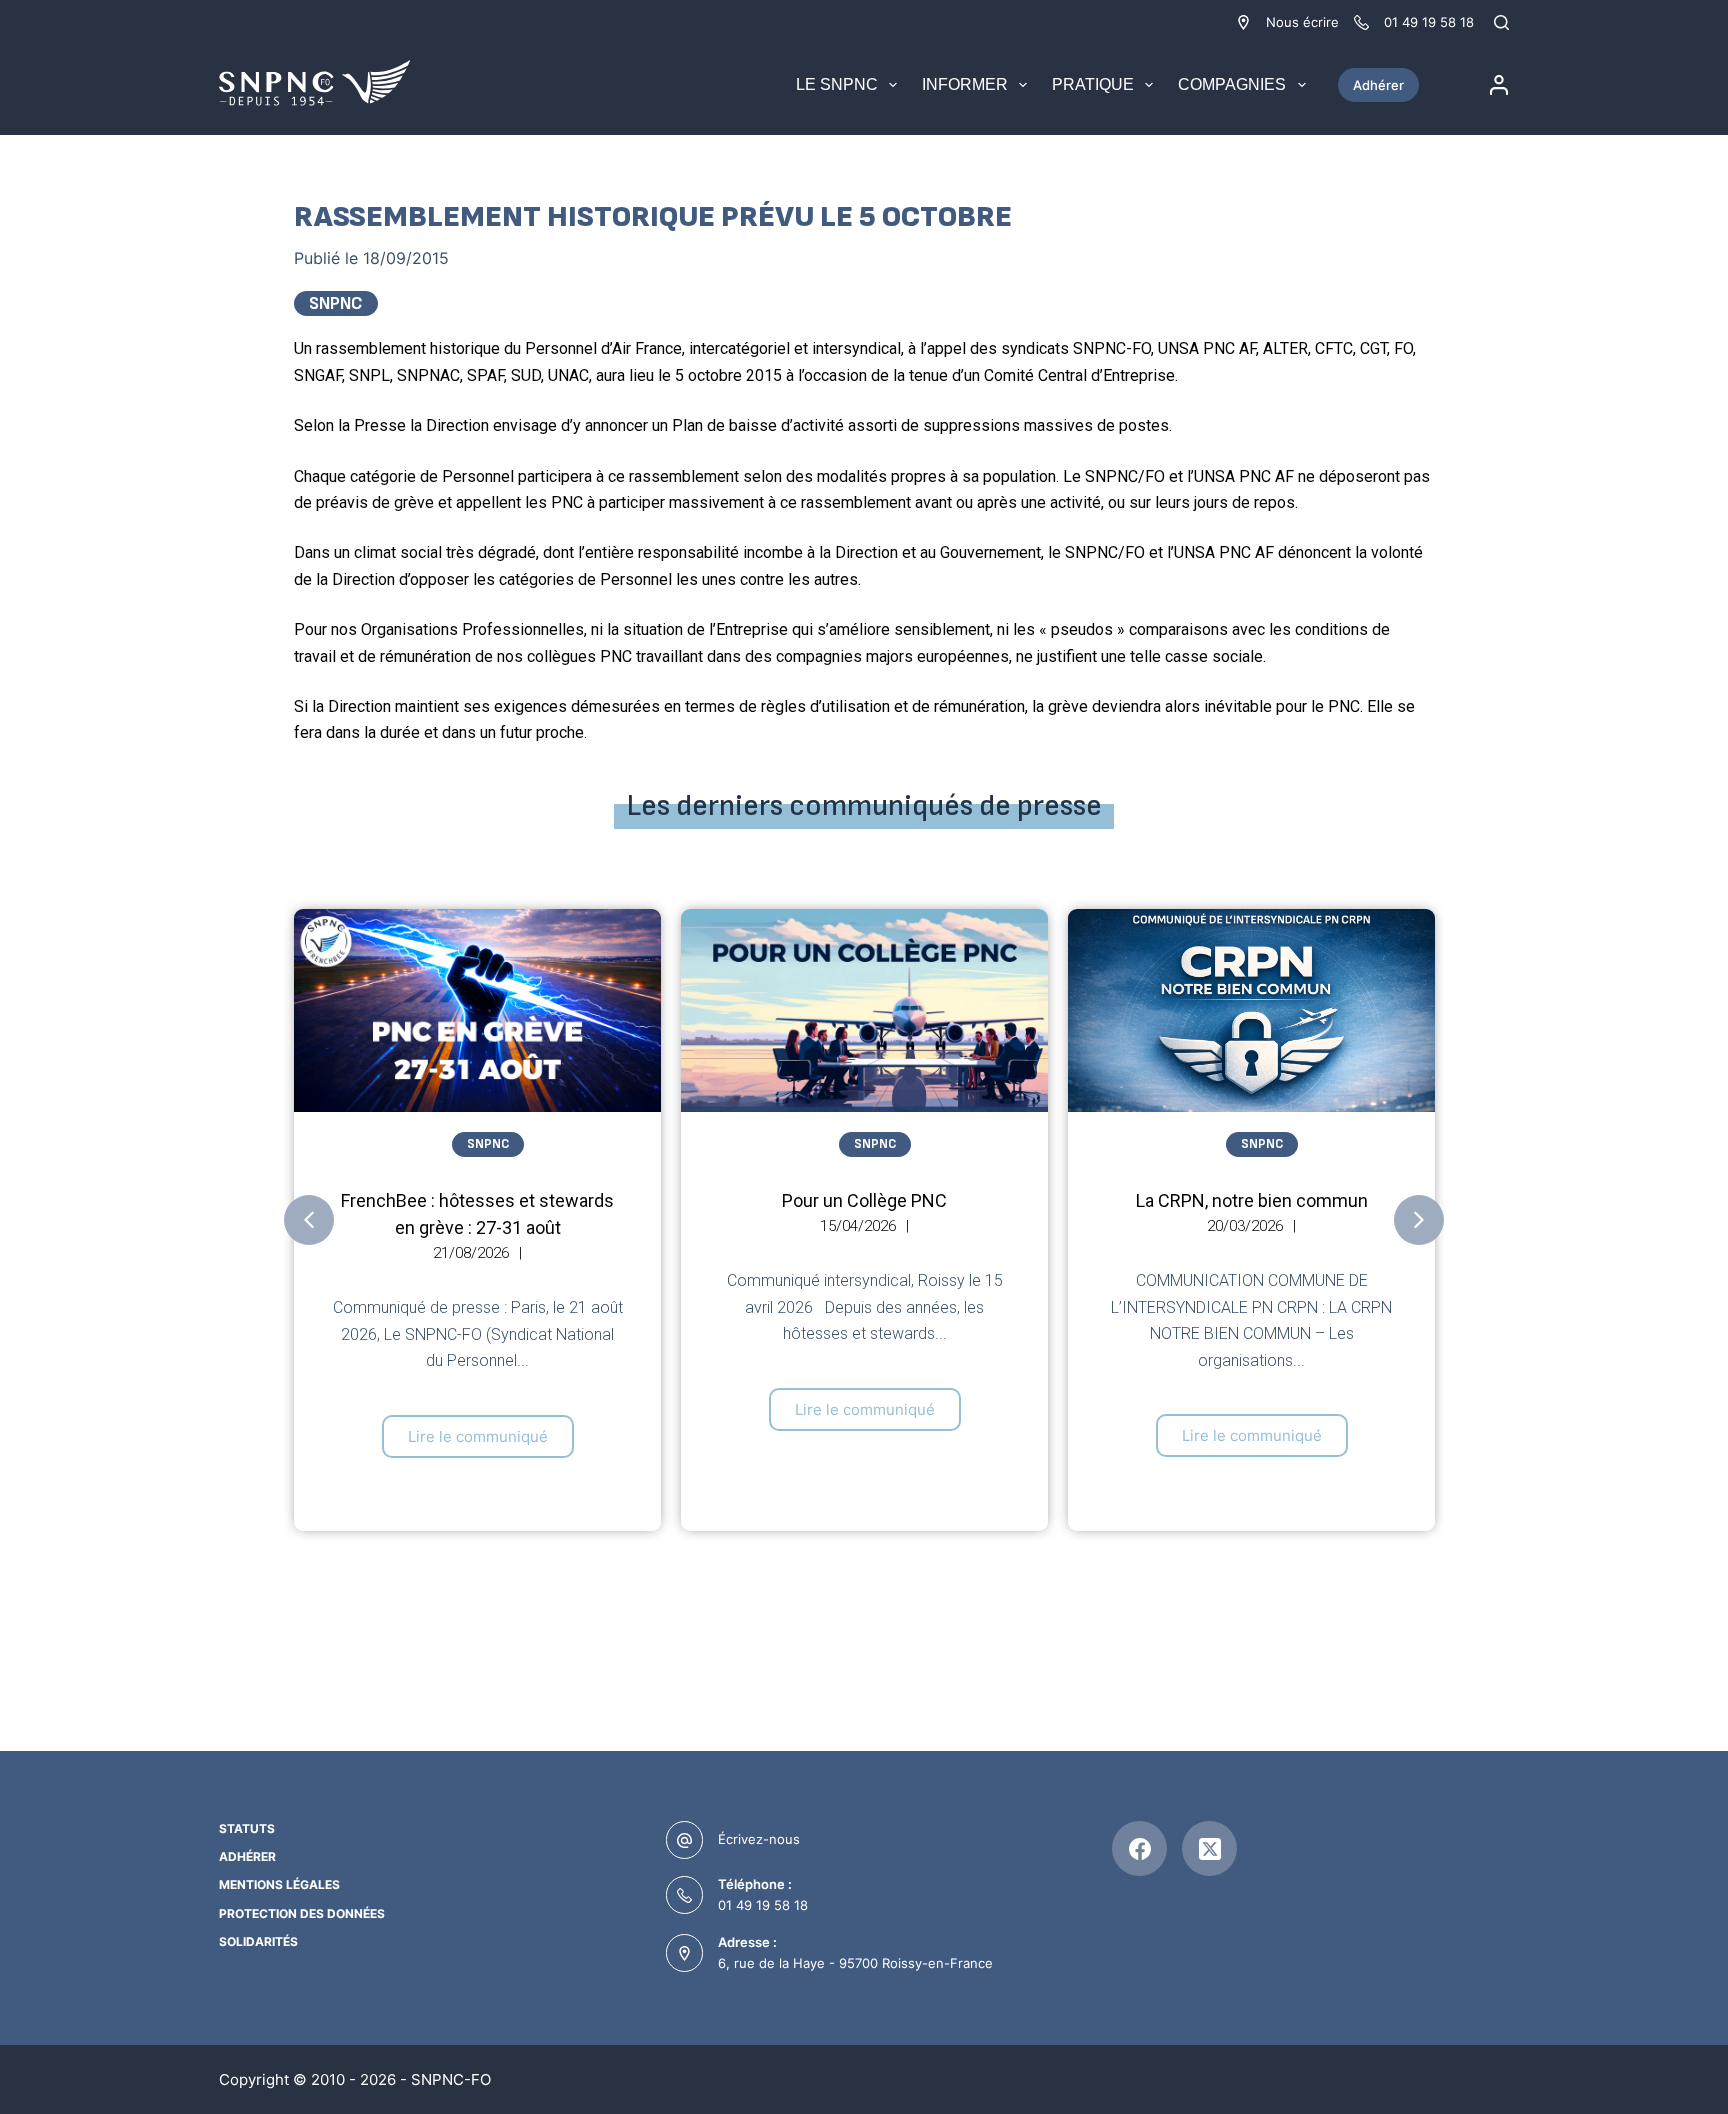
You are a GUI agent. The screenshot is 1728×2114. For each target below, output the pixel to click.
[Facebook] (1139, 1848)
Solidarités (258, 1941)
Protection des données (302, 1913)
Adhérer (1378, 85)
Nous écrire (1302, 22)
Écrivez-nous (759, 1839)
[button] (309, 1220)
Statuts (247, 1828)
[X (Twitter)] (1209, 1848)
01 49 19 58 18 (763, 1905)
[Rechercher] (1501, 22)
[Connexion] (1499, 85)
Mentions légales (279, 1884)
